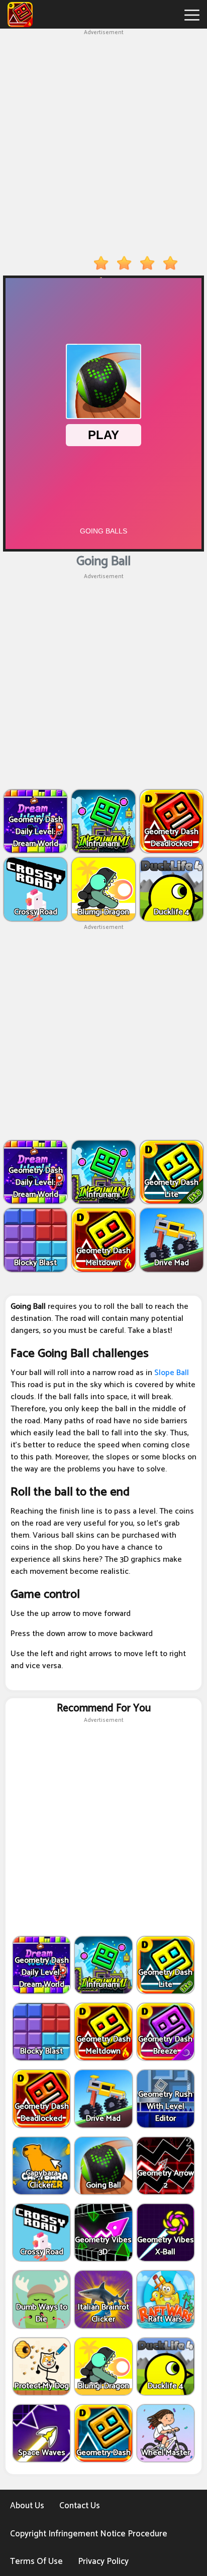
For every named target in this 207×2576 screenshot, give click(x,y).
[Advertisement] (103, 141)
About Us (27, 2506)
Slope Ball (172, 1373)
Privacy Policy (103, 2561)
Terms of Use (36, 2561)
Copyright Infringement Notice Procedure (89, 2534)
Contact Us (80, 2506)
